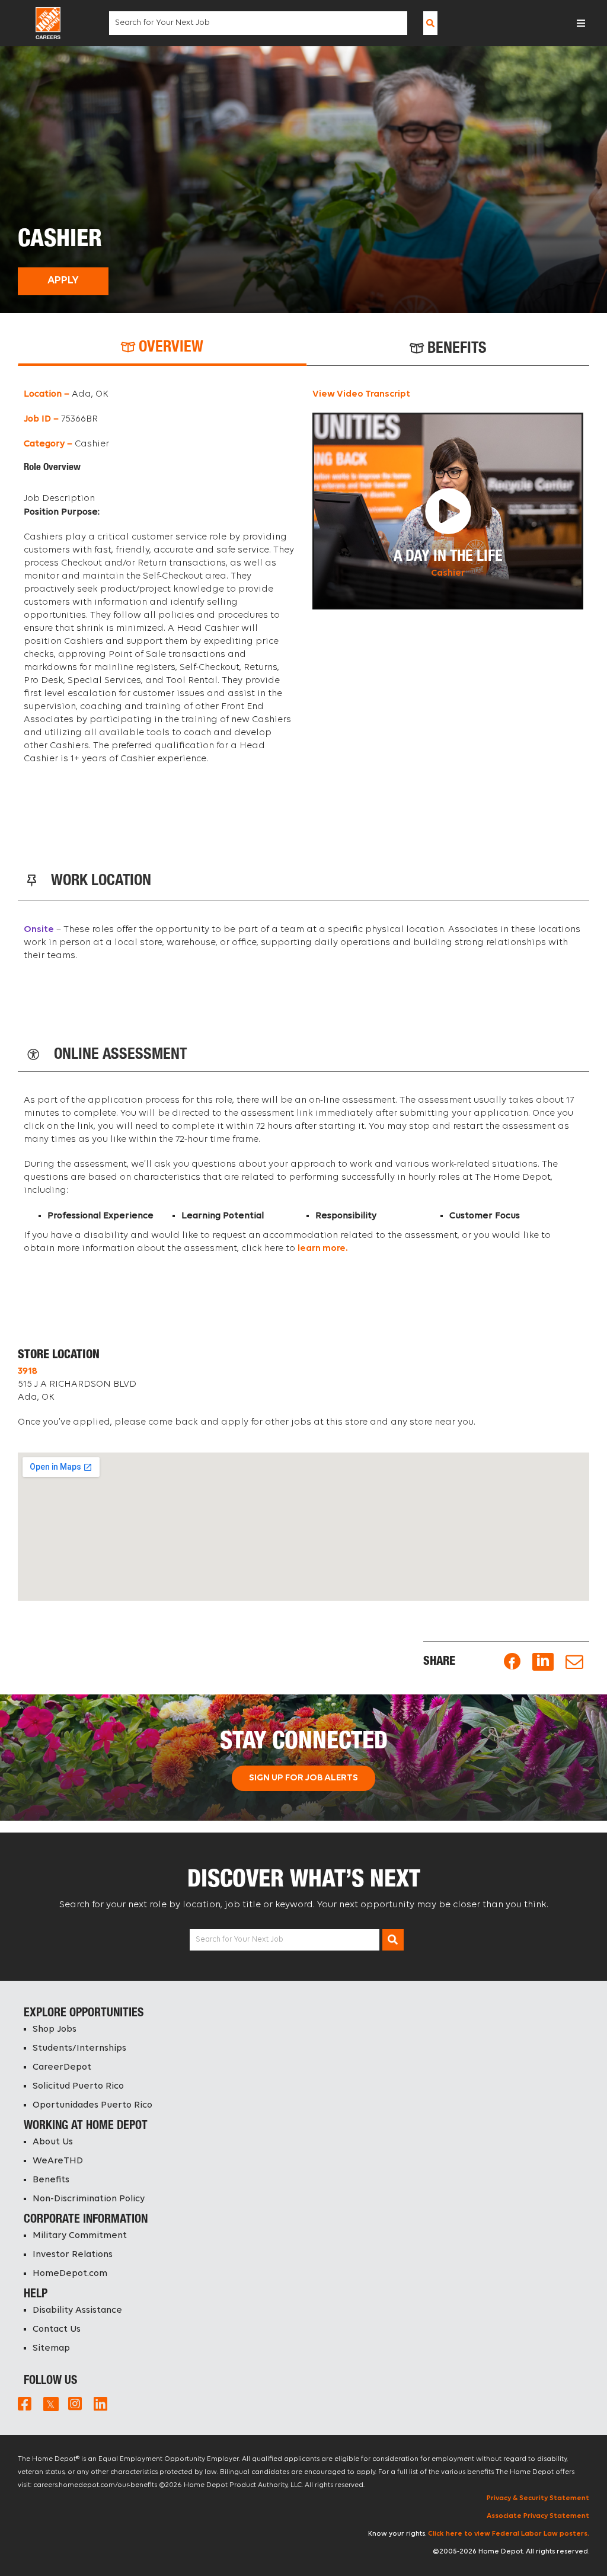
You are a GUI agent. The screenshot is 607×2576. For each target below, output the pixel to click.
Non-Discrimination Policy (89, 2199)
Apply (63, 281)
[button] (581, 23)
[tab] (162, 348)
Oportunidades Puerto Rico (92, 2105)
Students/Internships (79, 2048)
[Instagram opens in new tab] (75, 2403)
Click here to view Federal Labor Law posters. (509, 2534)
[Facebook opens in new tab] (512, 1662)
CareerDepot (62, 2067)
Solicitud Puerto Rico (78, 2086)
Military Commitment (80, 2236)
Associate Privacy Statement (538, 2516)
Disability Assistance (77, 2310)
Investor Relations (73, 2255)
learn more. (323, 1249)
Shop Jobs (55, 2029)
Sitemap (51, 2348)
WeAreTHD (58, 2161)
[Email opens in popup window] (574, 1662)
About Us (53, 2142)
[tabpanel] (303, 582)
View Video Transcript (361, 394)
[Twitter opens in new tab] (50, 2403)
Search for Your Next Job (239, 1940)
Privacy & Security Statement (538, 2498)
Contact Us (57, 2329)
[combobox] (258, 23)
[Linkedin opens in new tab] (543, 1662)
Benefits (51, 2180)
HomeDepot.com (70, 2274)
